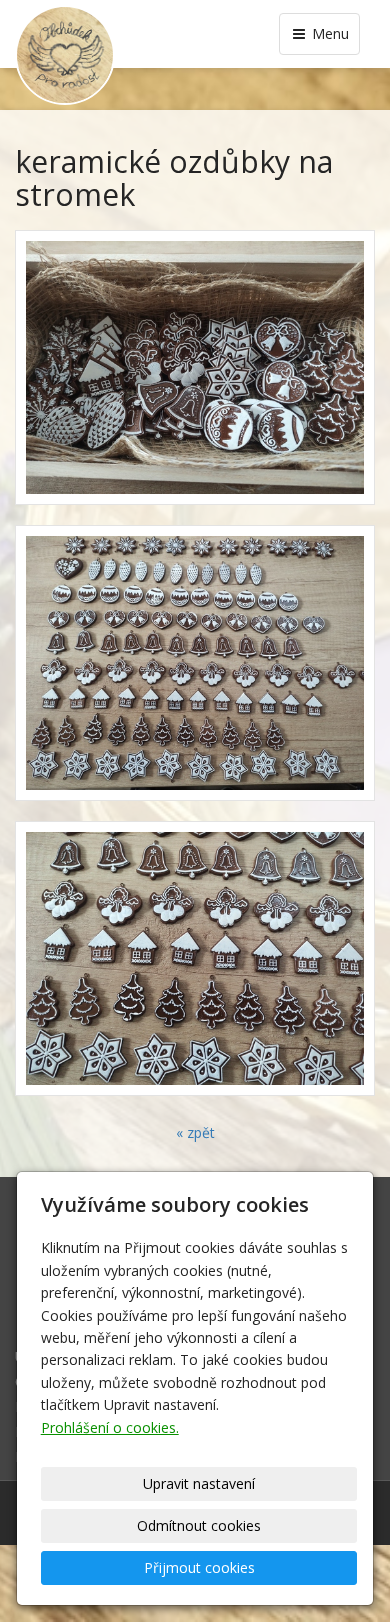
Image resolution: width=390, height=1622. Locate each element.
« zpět (195, 1132)
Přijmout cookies (199, 1567)
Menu (328, 33)
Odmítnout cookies (199, 1525)
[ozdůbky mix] (195, 959)
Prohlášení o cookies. (110, 1427)
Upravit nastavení (199, 1483)
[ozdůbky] (195, 663)
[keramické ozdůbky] (195, 368)
